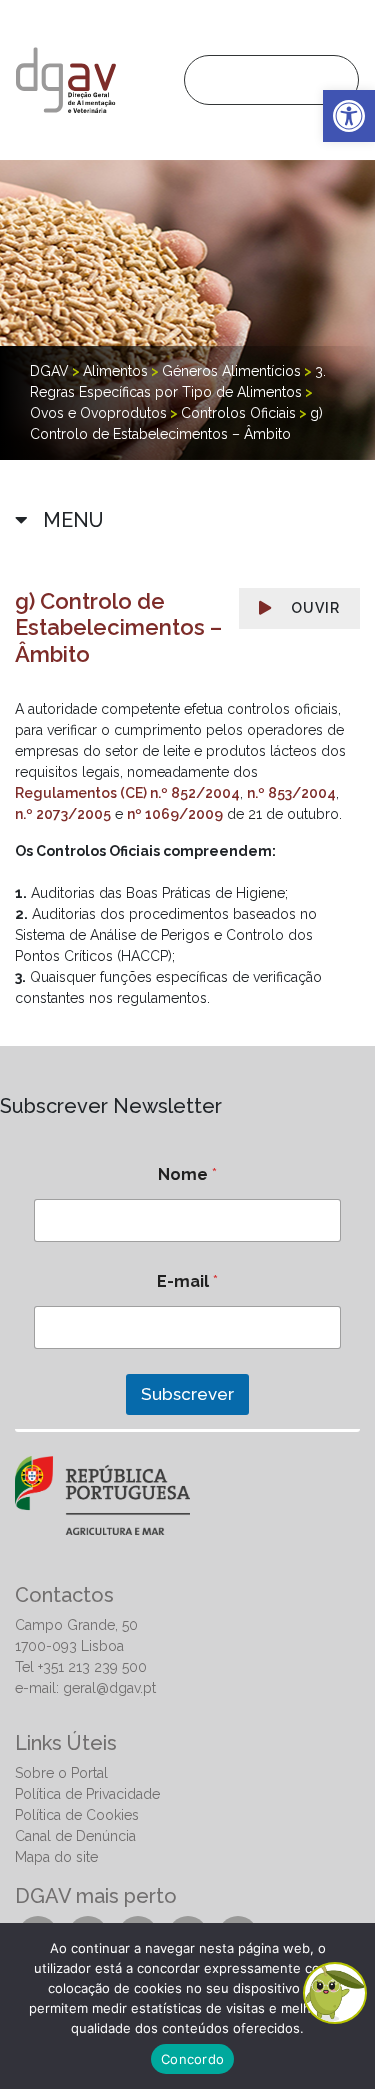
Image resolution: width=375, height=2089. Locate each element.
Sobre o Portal (61, 1773)
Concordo (192, 2059)
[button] (349, 116)
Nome (187, 1174)
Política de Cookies (77, 1815)
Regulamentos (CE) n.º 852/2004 (127, 793)
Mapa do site (56, 1857)
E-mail (187, 1281)
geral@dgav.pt (109, 1688)
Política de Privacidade (87, 1794)
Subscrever (187, 1394)
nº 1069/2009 (175, 814)
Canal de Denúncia (75, 1836)
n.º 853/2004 (291, 793)
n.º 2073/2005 (63, 814)
